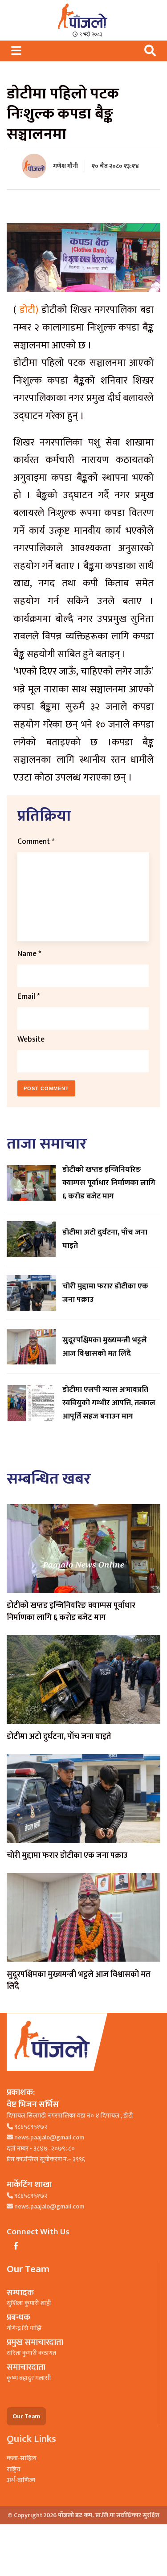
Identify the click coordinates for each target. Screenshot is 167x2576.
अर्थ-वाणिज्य (21, 2480)
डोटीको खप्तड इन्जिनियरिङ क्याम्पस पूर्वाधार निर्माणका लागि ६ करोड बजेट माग (71, 1612)
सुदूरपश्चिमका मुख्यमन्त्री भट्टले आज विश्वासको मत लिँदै (79, 1981)
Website (31, 1039)
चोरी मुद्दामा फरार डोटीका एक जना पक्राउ (67, 1856)
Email (29, 996)
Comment (36, 841)
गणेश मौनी (65, 166)
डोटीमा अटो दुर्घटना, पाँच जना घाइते (59, 1737)
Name (29, 954)
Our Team (26, 2416)
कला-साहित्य (22, 2458)
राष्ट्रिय (14, 2469)
